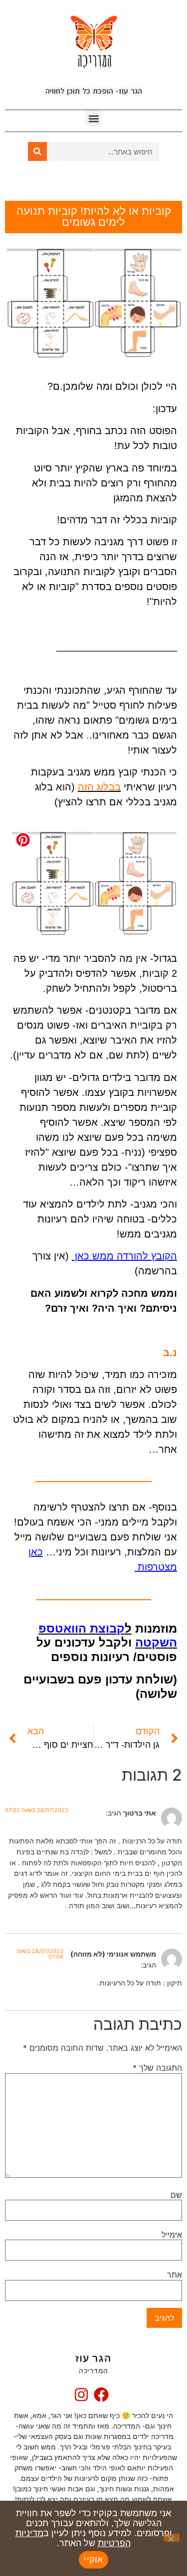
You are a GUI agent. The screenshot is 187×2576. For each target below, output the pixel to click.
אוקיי (93, 2560)
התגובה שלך (157, 2068)
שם (176, 2195)
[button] (93, 118)
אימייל (172, 2235)
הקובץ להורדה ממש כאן (124, 1256)
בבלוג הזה (99, 787)
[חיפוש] (37, 152)
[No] (172, 2538)
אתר (175, 2274)
